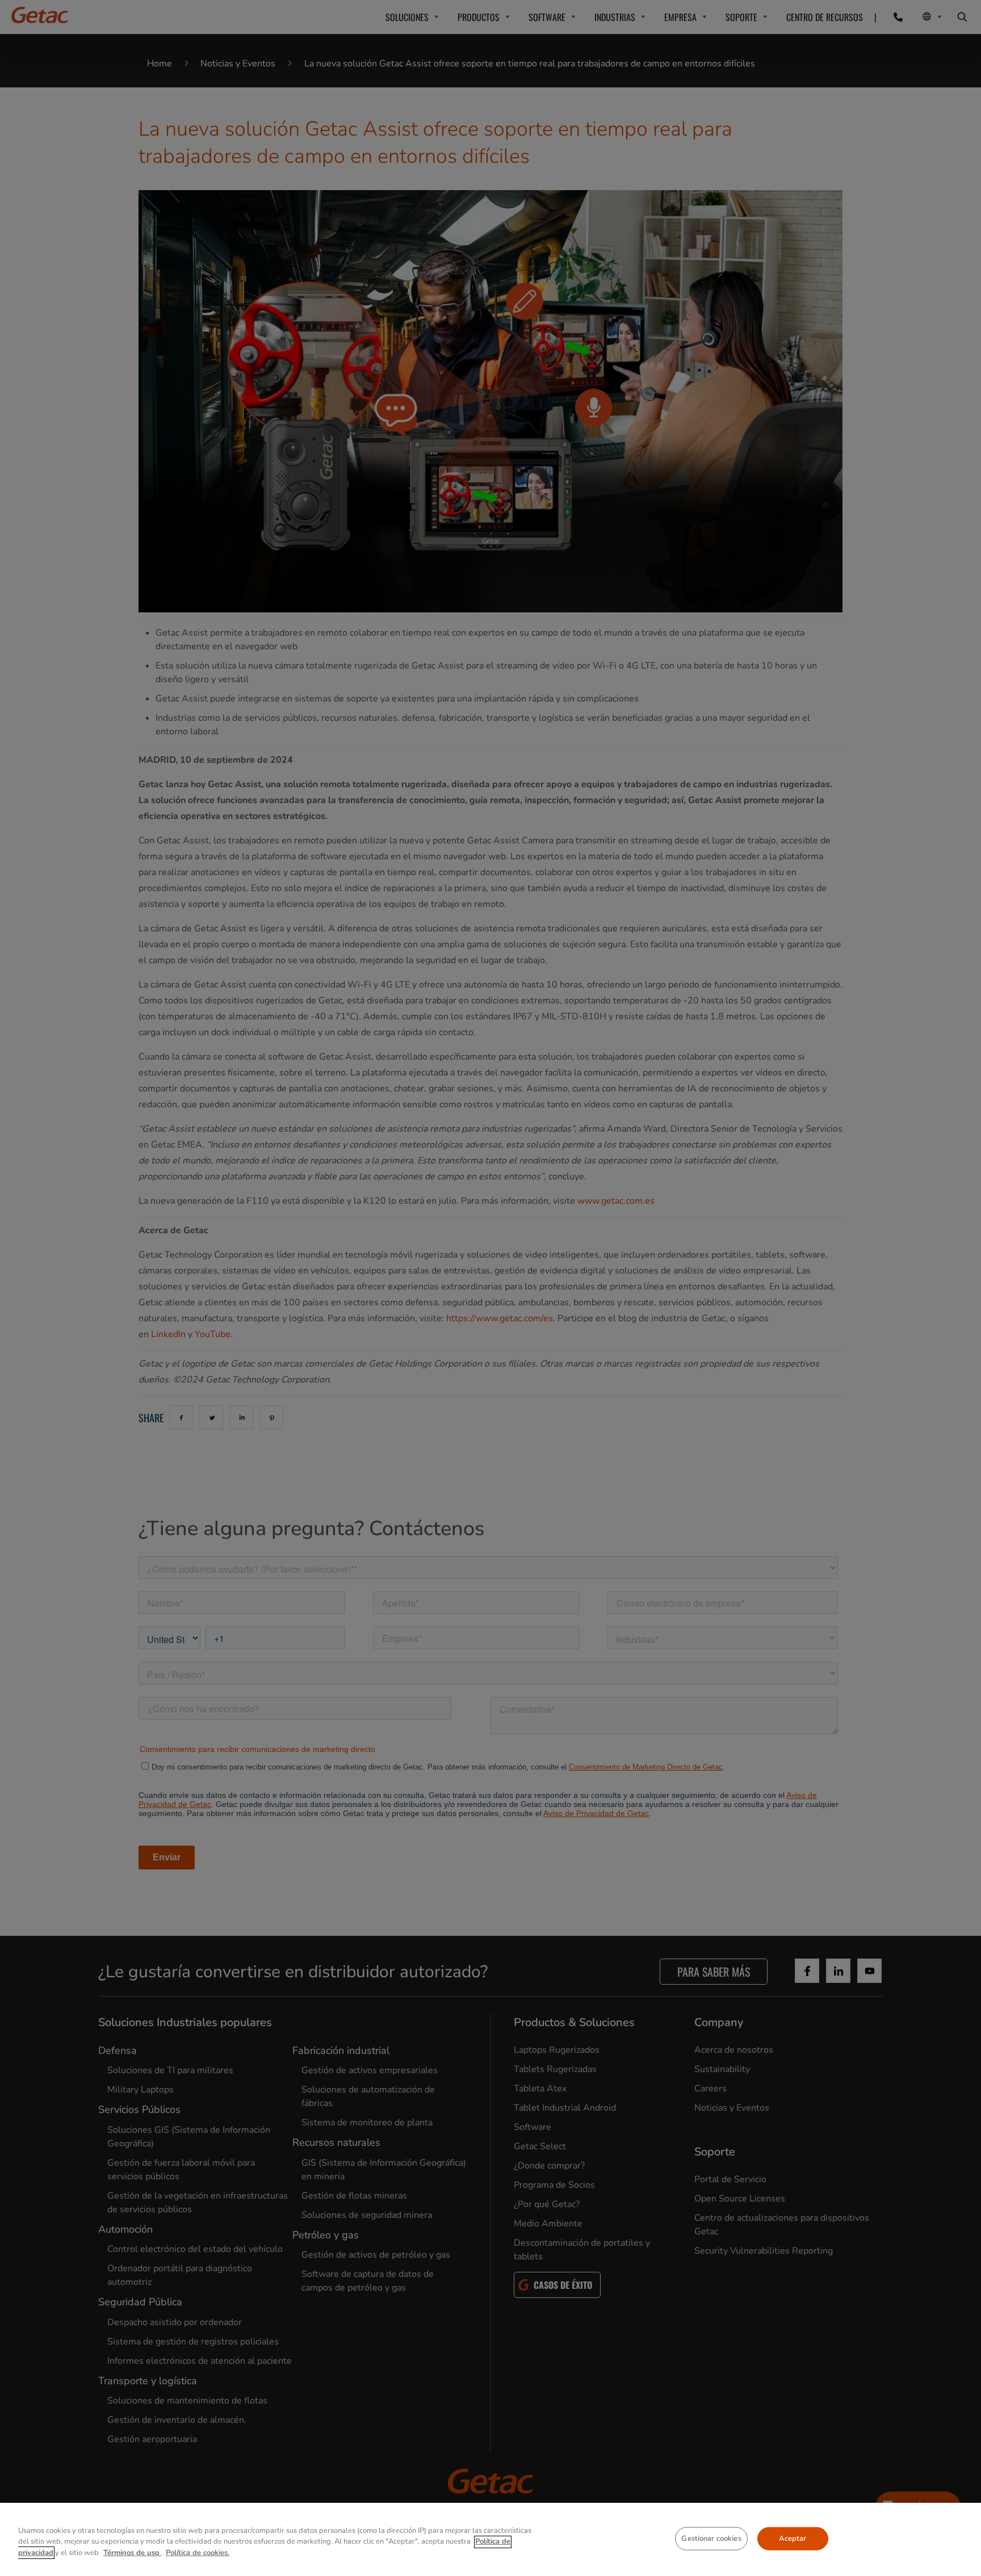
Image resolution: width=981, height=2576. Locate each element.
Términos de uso (132, 2553)
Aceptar (793, 2538)
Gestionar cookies (711, 2538)
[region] (491, 2539)
